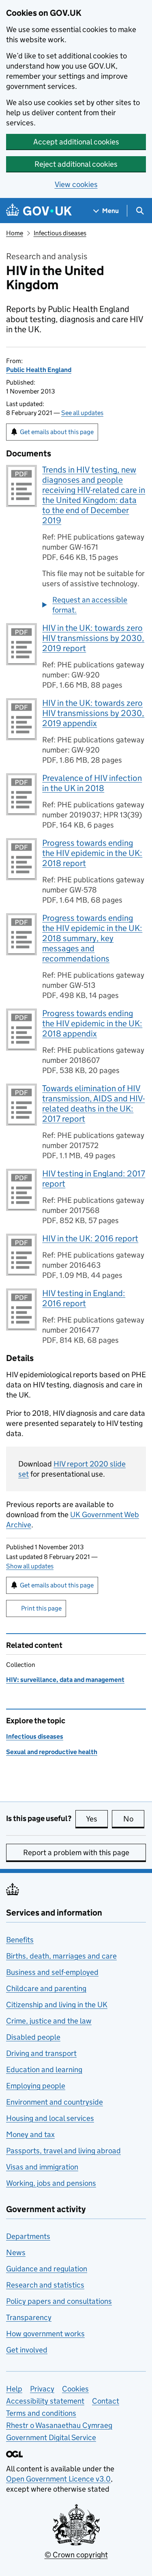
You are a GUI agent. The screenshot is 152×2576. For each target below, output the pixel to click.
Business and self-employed (52, 1972)
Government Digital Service (51, 2437)
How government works (45, 2334)
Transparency (29, 2317)
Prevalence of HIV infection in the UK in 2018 (92, 783)
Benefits (20, 1940)
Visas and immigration (42, 2167)
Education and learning (44, 2070)
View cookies (76, 184)
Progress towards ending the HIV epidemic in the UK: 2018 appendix (92, 1024)
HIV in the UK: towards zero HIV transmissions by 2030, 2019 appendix (93, 713)
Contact (106, 2401)
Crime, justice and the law (49, 2021)
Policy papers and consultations (59, 2301)
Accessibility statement (45, 2401)
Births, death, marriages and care (61, 1956)
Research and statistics (45, 2285)
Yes (97, 1819)
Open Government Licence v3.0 (58, 2479)
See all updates (82, 413)
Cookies (75, 2389)
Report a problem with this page (76, 1852)
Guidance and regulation (47, 2269)
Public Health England (39, 370)
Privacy (42, 2389)
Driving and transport (41, 2053)
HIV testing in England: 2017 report (94, 1179)
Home (15, 233)
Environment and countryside (55, 2102)
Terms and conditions (41, 2413)
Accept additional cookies (76, 142)
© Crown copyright (76, 2555)
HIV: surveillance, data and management (65, 1680)
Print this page (41, 1608)
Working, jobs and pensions (51, 2183)
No (134, 1819)
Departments (28, 2236)
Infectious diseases (60, 233)
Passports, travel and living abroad (63, 2151)
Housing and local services (50, 2118)
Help (14, 2389)
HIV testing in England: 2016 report (84, 1298)
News (16, 2252)
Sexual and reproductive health (52, 1752)
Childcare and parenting (46, 1988)
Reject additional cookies (76, 164)
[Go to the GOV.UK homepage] (39, 211)
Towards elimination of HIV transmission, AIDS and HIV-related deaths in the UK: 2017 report (93, 1104)
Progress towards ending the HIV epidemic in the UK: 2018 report (92, 853)
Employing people (36, 2086)
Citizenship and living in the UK (57, 2005)
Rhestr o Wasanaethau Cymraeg (59, 2425)
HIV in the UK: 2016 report (90, 1239)
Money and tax (30, 2134)
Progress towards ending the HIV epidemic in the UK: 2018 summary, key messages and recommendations (92, 938)
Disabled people (33, 2037)
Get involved (27, 2350)
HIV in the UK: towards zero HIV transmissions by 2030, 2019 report (93, 638)
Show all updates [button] (30, 1566)
